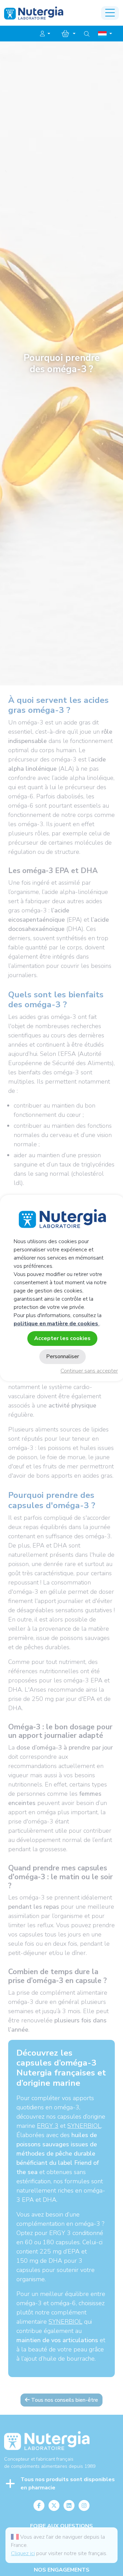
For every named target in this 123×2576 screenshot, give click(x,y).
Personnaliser (63, 1356)
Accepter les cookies (62, 1338)
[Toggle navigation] (110, 13)
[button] (45, 34)
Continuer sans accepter (89, 1371)
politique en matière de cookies (57, 1324)
